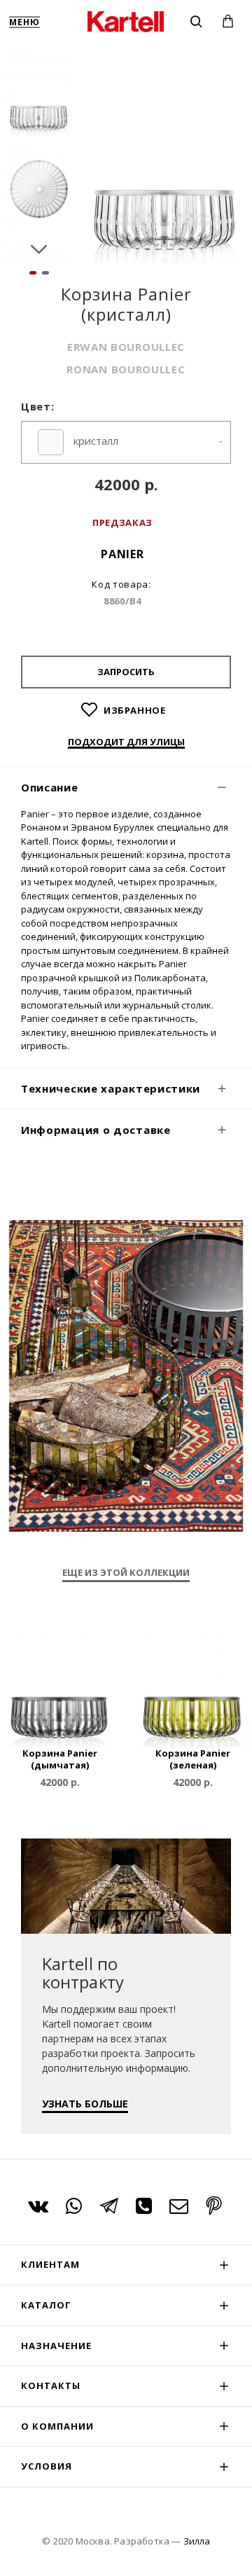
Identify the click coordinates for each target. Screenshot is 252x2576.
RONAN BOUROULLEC (126, 369)
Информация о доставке (96, 1130)
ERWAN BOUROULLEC (126, 347)
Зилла (197, 2541)
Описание (50, 787)
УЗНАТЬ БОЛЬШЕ (85, 2104)
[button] (39, 56)
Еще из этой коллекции (126, 1573)
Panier (122, 554)
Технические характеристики (111, 1088)
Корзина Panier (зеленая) (193, 1759)
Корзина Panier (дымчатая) (60, 1759)
